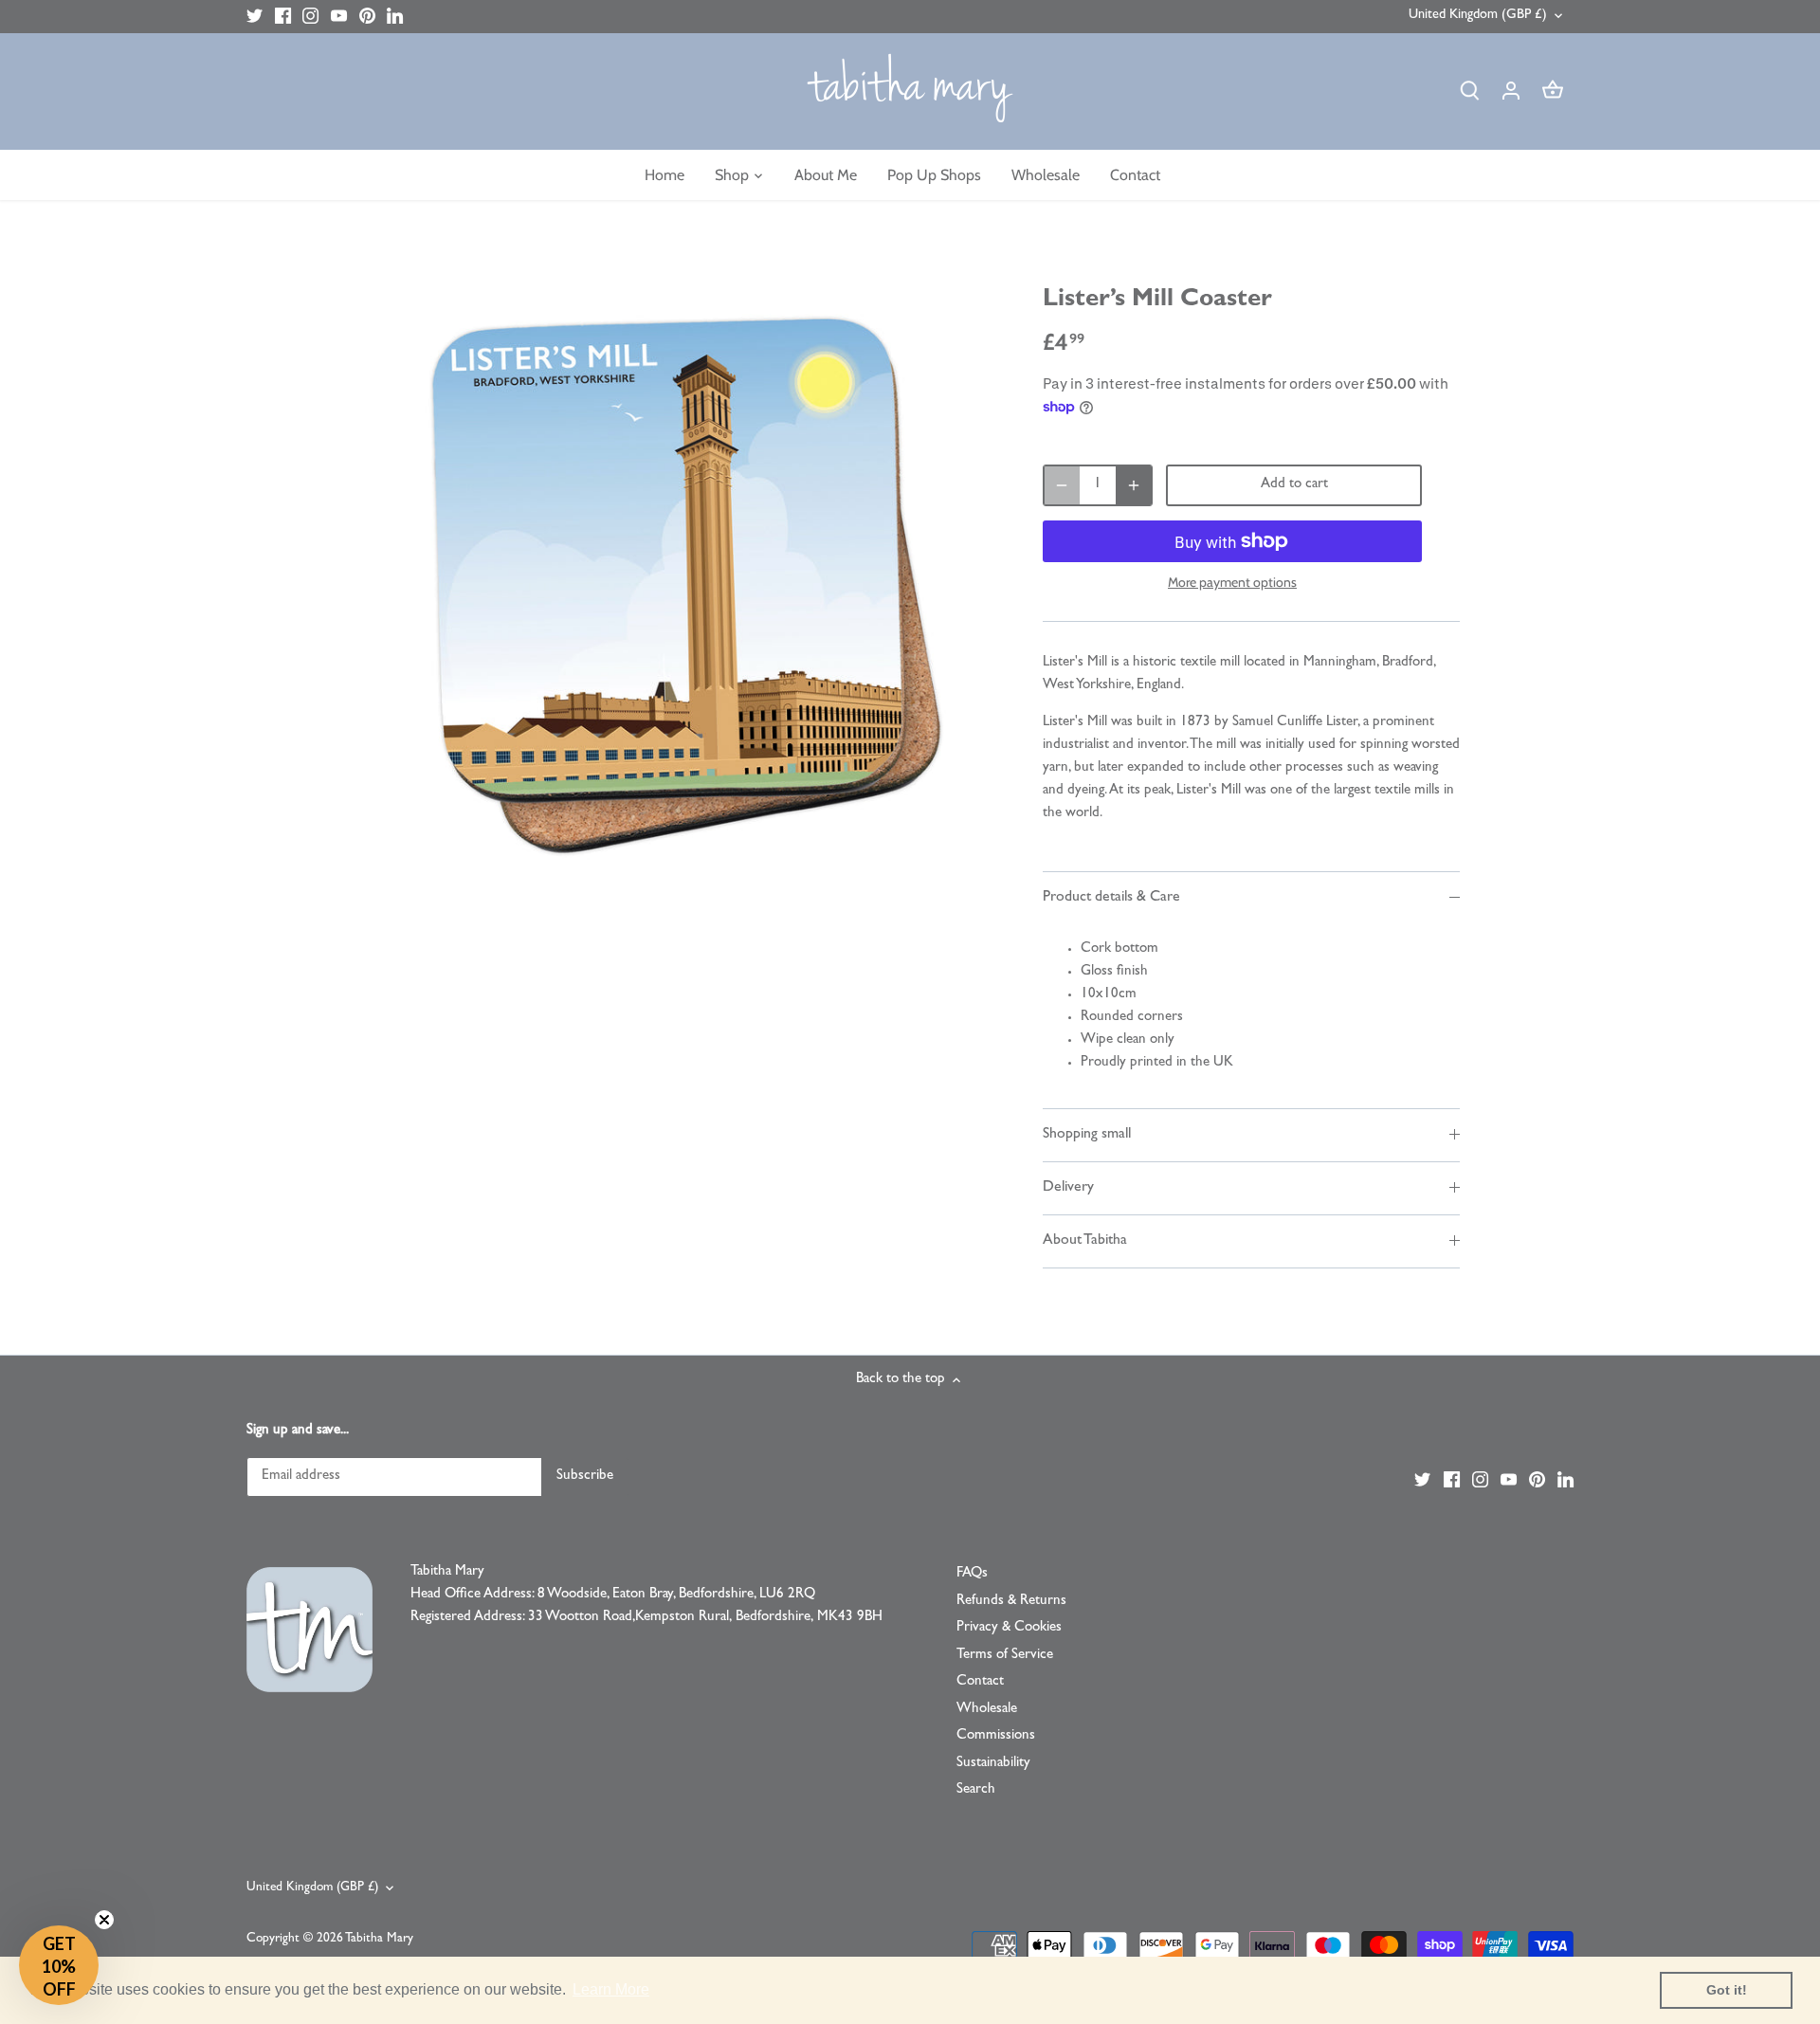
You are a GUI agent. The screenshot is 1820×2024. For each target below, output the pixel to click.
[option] (679, 583)
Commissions (996, 1736)
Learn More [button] (611, 1989)
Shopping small (1087, 1135)
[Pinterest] (367, 17)
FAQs (972, 1574)
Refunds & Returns (1011, 1602)
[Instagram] (310, 17)
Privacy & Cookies (1009, 1628)
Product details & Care (1111, 898)
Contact (980, 1682)
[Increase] (1134, 485)
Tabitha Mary (379, 1939)
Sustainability (993, 1764)
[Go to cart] (1553, 91)
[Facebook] (283, 17)
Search (976, 1790)
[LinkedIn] (395, 17)
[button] (59, 1965)
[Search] (1469, 91)
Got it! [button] (1727, 1990)
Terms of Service (1005, 1656)
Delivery (1068, 1188)
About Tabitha (1085, 1241)
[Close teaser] (104, 1920)
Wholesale (987, 1710)
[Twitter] (255, 17)
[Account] (1511, 91)
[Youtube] (339, 17)
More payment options (1232, 583)
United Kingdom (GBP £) (1478, 16)
